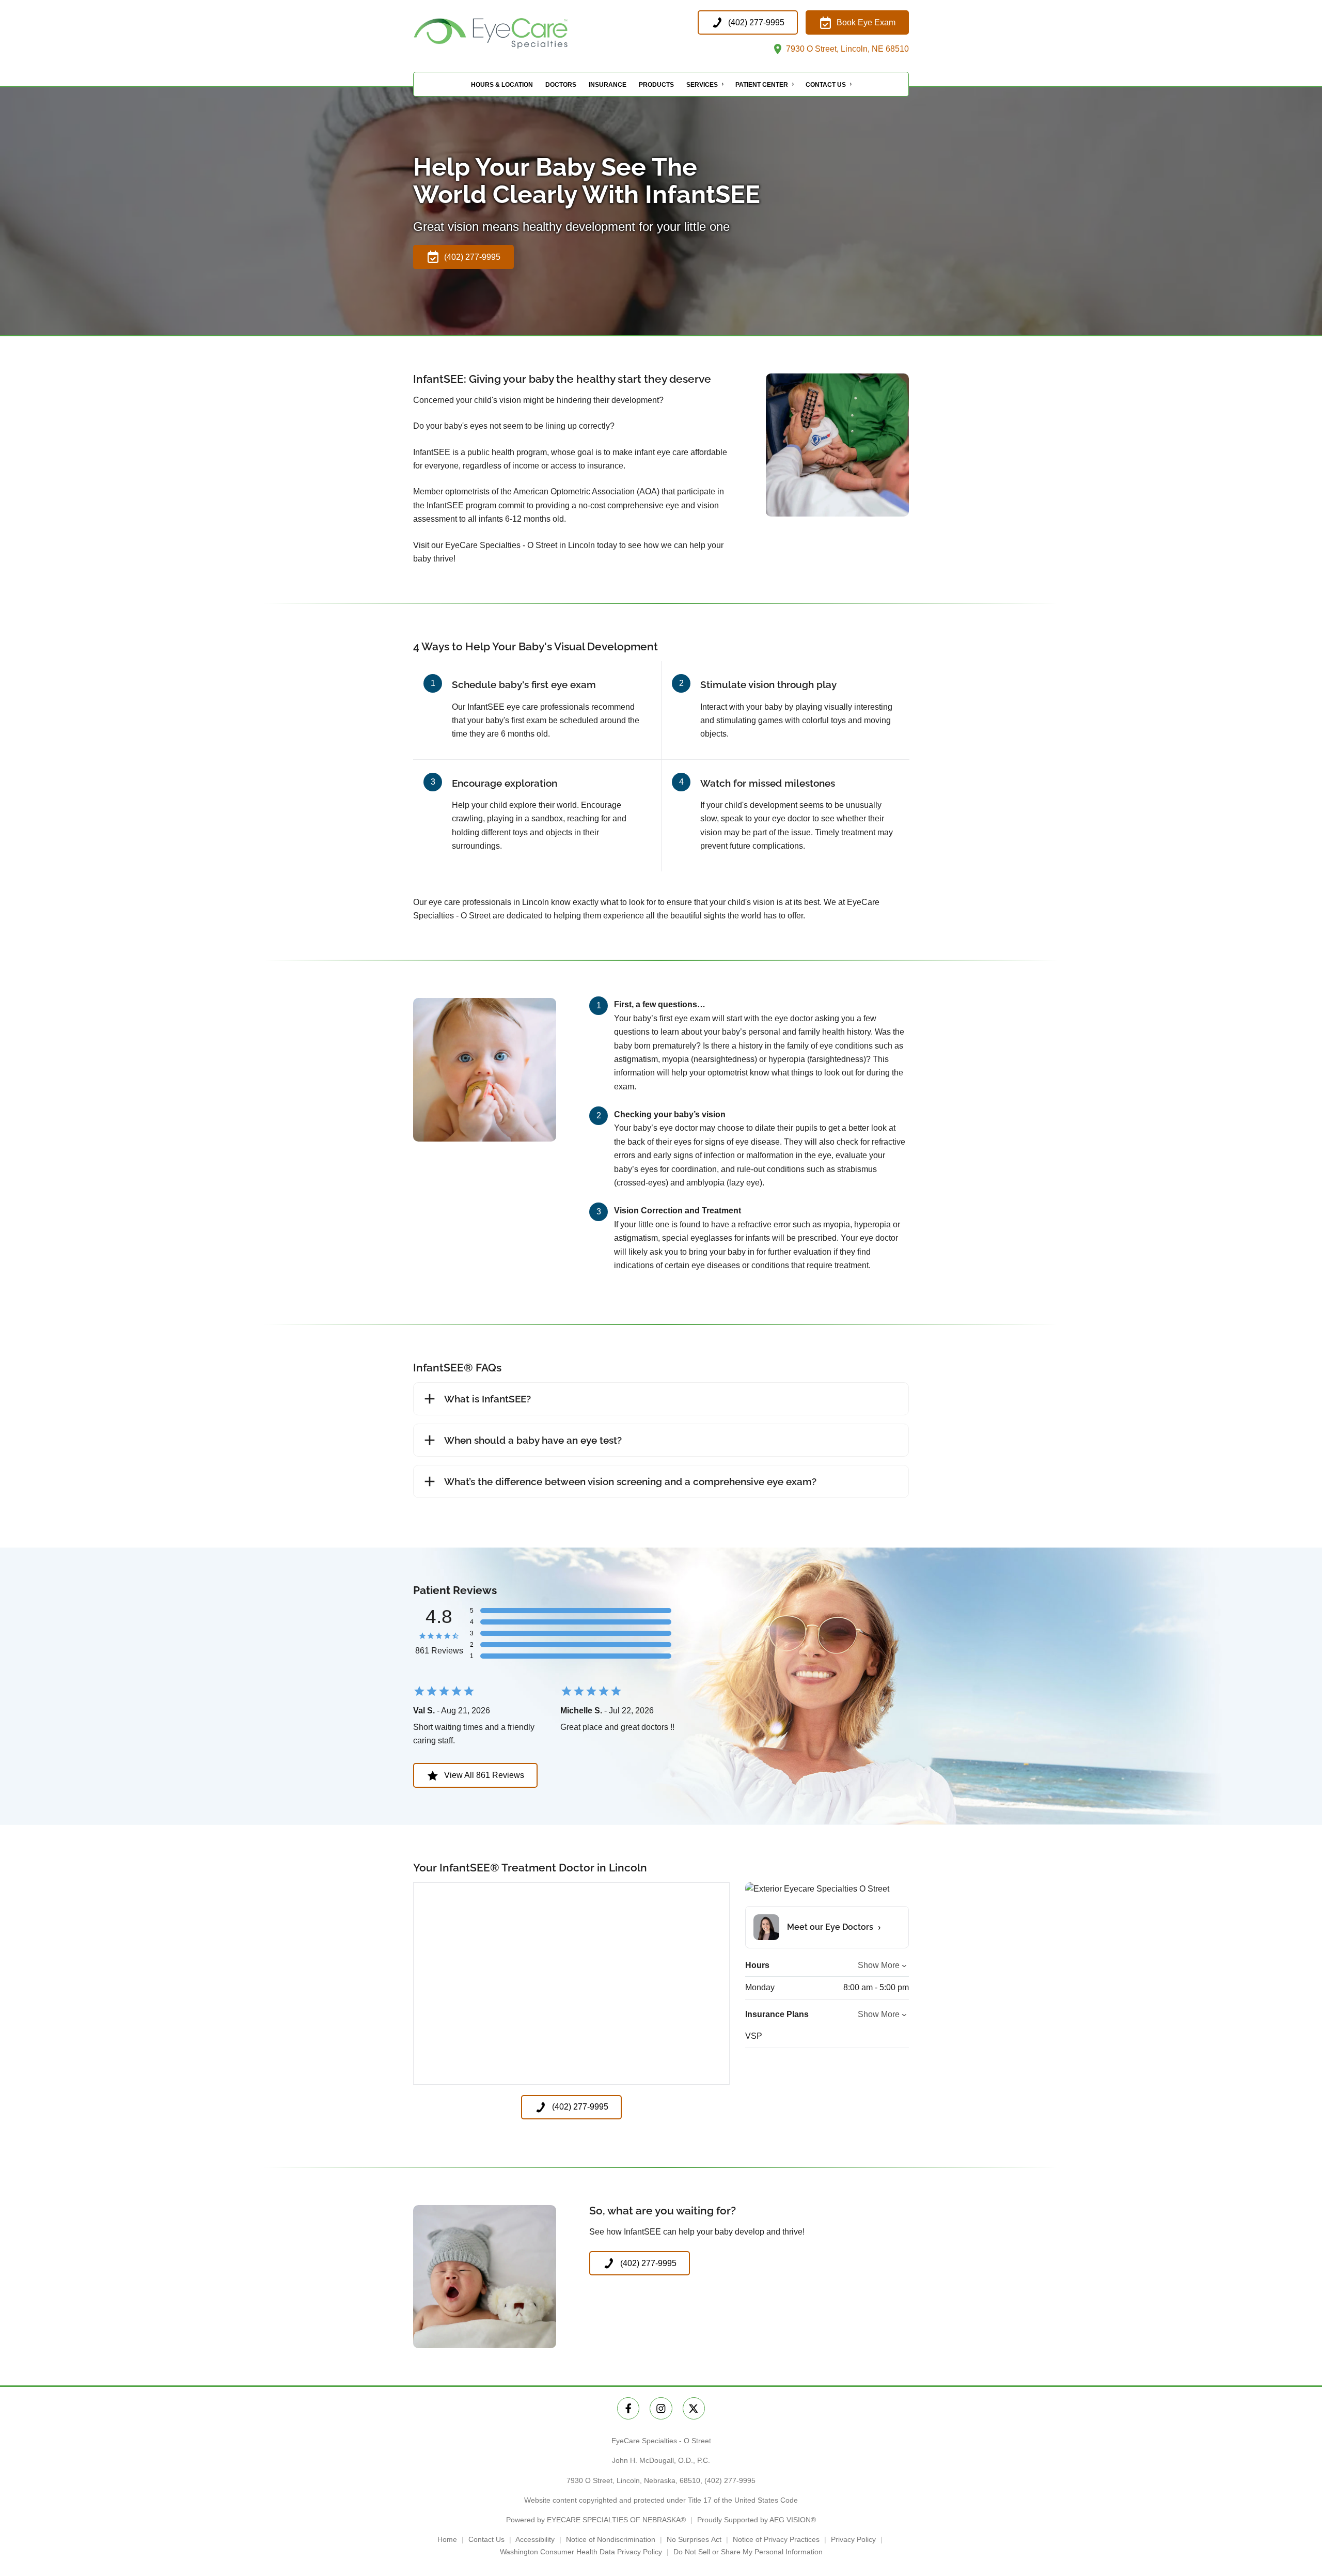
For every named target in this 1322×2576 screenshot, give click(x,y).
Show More (879, 1965)
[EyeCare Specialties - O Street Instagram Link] (661, 2408)
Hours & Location (502, 85)
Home (447, 2539)
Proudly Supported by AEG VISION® (757, 2520)
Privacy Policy (853, 2539)
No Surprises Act (694, 2539)
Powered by (596, 2520)
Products (656, 85)
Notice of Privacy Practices (776, 2539)
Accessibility (535, 2539)
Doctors (561, 85)
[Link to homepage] (516, 33)
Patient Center (762, 85)
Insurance (608, 85)
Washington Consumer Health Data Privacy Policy (581, 2552)
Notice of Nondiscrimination (611, 2539)
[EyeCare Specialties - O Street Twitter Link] (694, 2408)
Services (702, 85)
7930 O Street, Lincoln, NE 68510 (846, 49)
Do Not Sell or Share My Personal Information (748, 2552)
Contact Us (826, 85)
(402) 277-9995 (730, 2480)
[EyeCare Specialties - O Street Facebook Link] (628, 2408)
